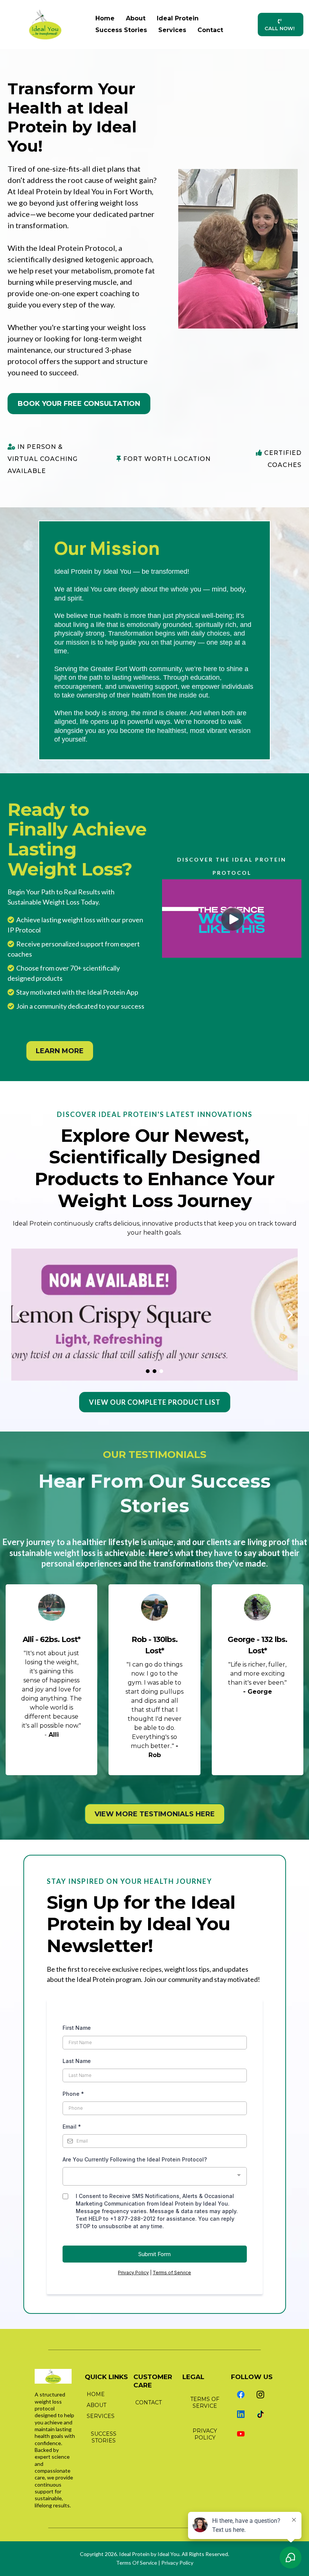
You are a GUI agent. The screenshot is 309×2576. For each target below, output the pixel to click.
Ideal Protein (178, 18)
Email (72, 2127)
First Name (77, 2028)
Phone (73, 2094)
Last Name (77, 2061)
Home (105, 18)
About (136, 18)
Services (172, 30)
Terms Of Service (137, 2563)
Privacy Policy (133, 2273)
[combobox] (155, 2176)
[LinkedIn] (241, 2414)
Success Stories (121, 30)
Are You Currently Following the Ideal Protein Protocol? (135, 2159)
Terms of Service (172, 2273)
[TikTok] (260, 2414)
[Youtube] (241, 2434)
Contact (210, 30)
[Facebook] (241, 2395)
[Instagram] (260, 2395)
